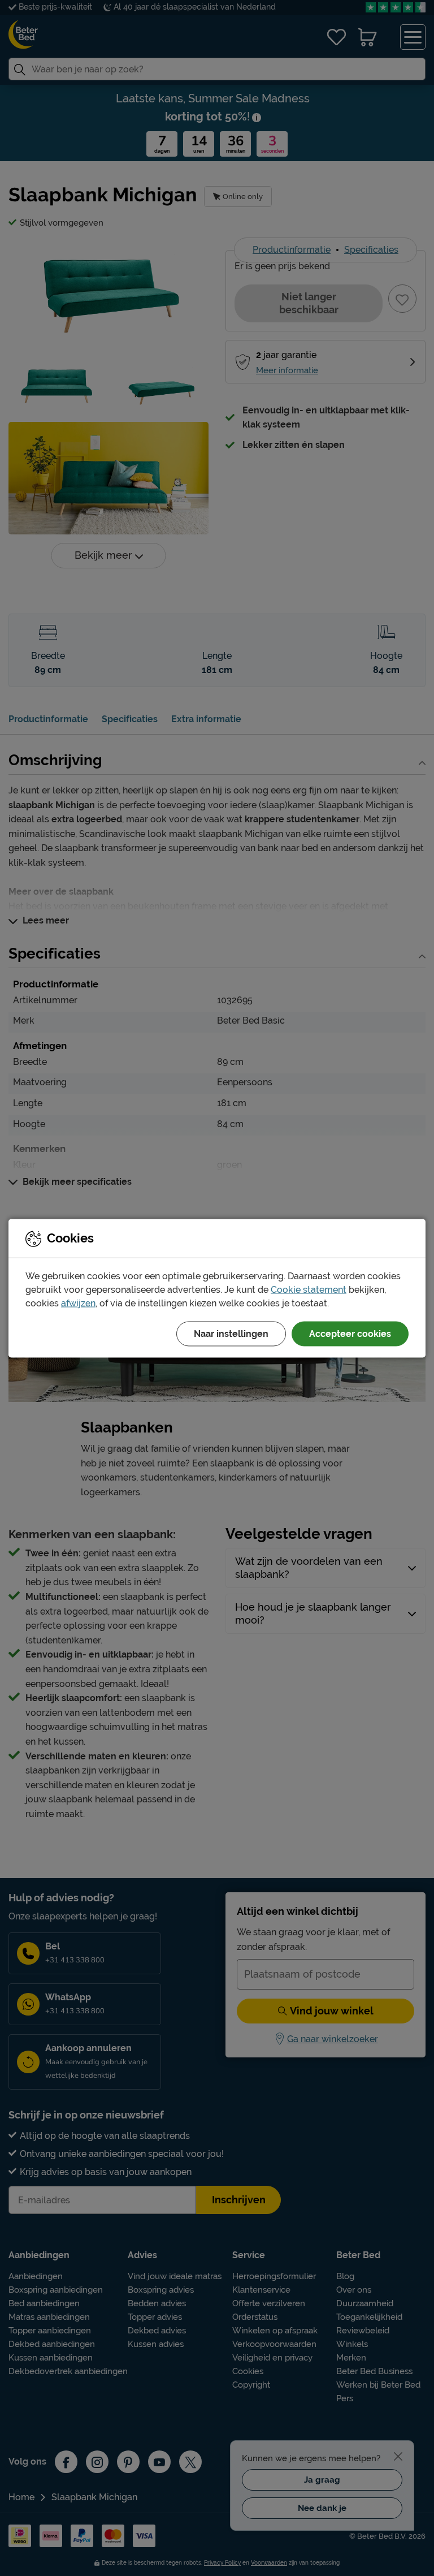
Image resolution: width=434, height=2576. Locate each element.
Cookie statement (309, 1289)
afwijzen (78, 1303)
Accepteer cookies (350, 1333)
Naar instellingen (231, 1333)
